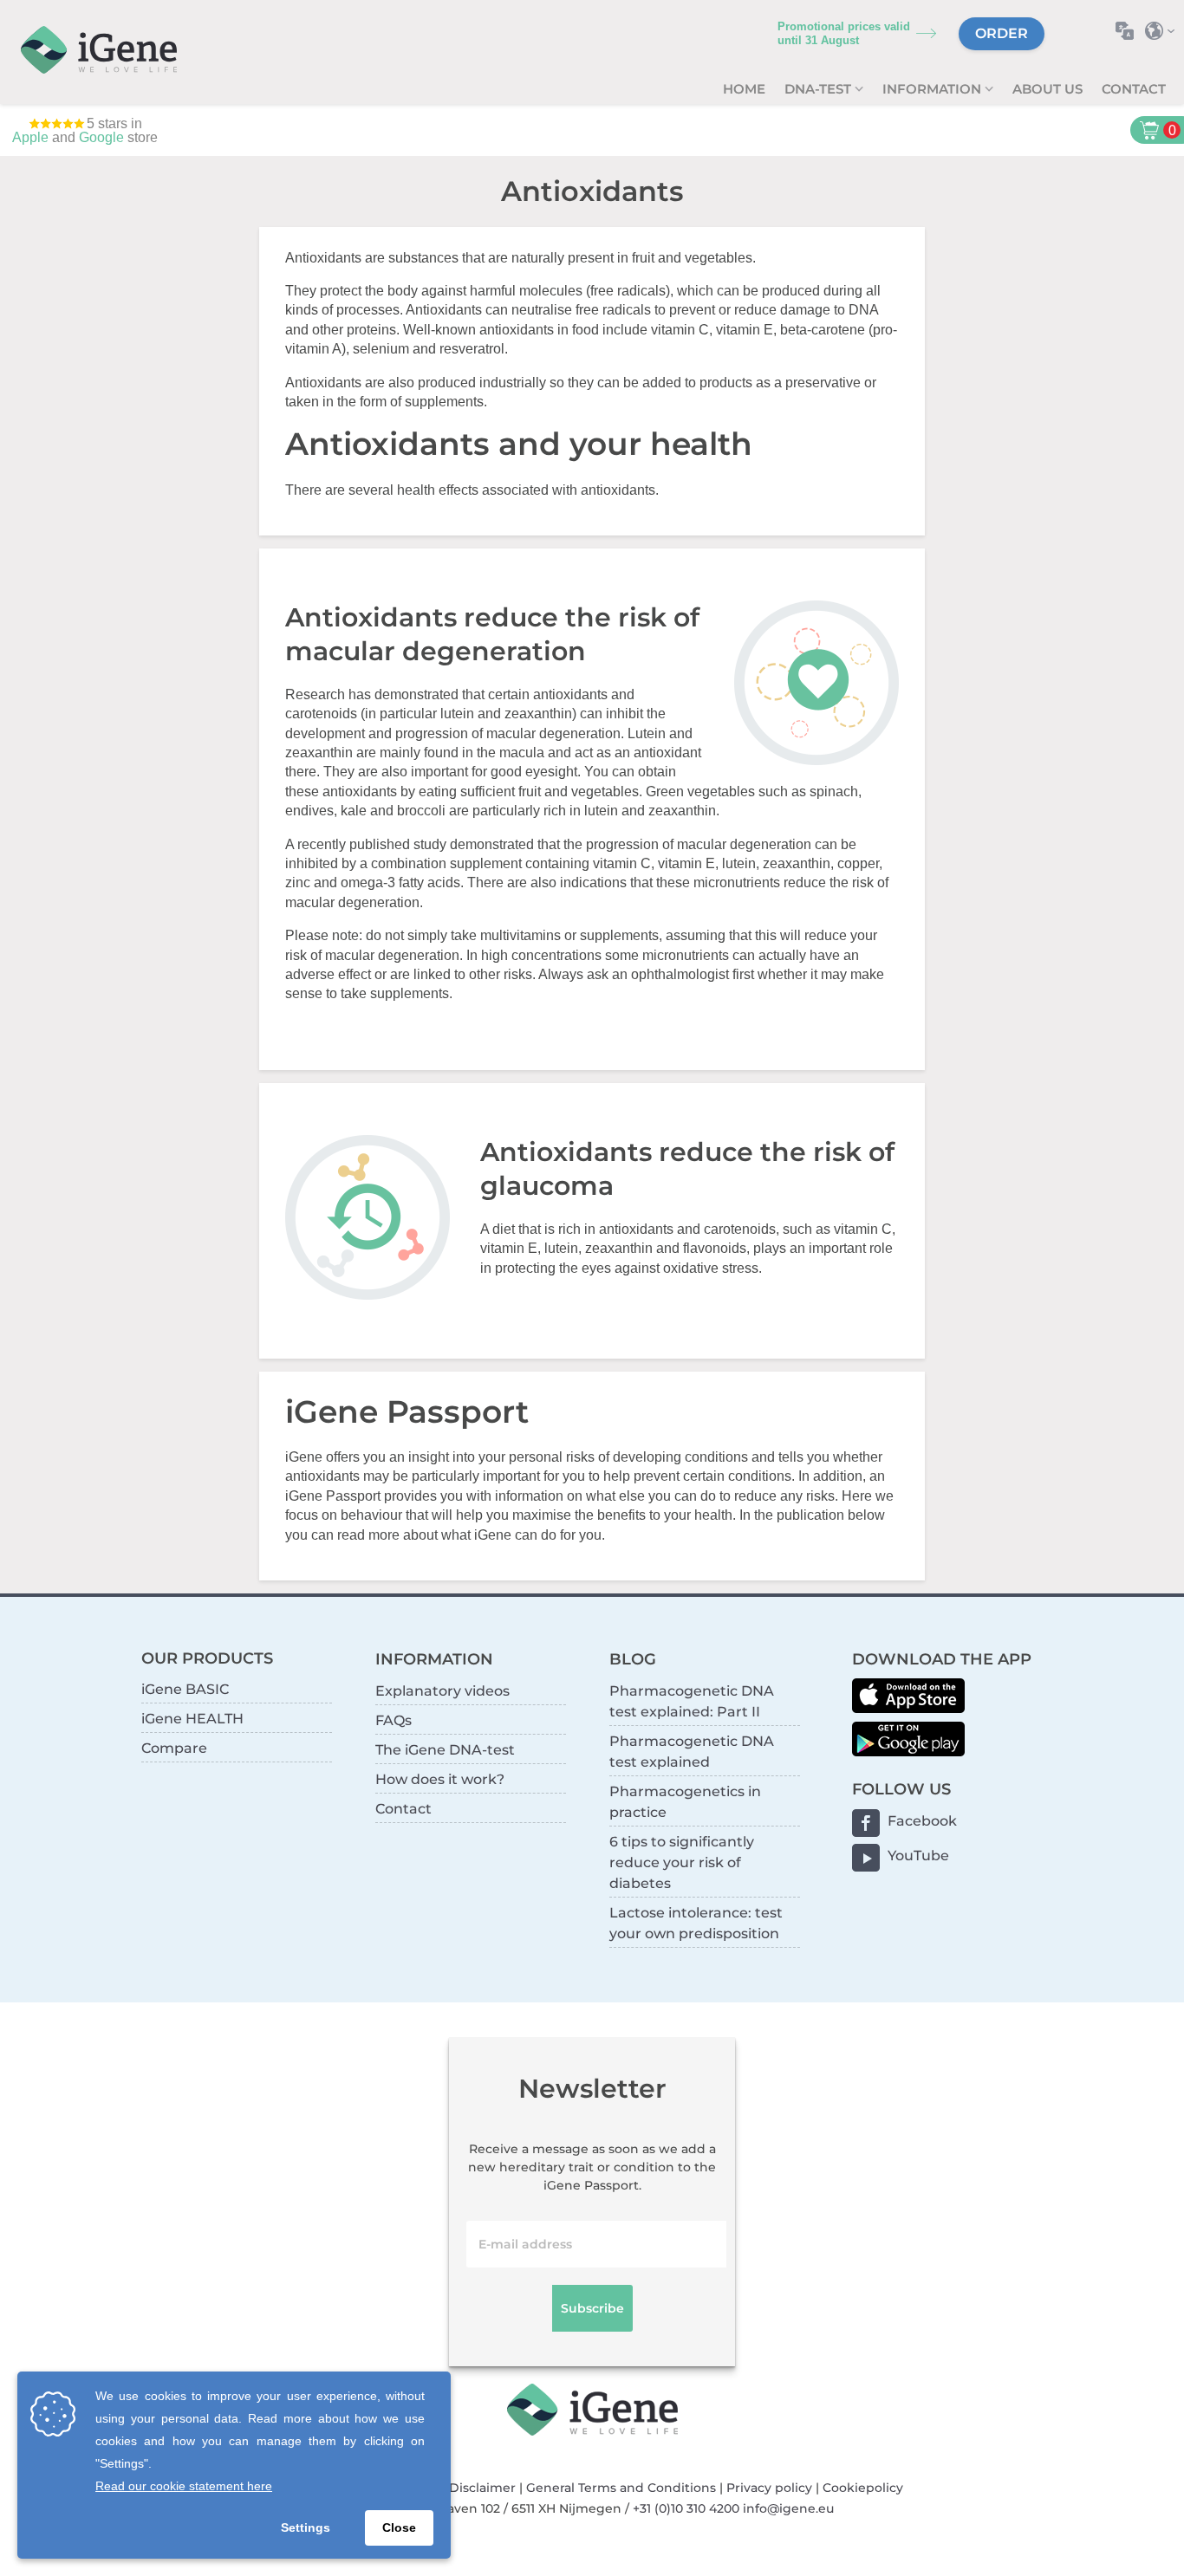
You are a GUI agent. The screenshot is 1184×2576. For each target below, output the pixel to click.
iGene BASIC (185, 1689)
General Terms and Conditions (621, 2488)
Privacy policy (769, 2488)
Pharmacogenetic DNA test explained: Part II (692, 1701)
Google (101, 137)
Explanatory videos (442, 1691)
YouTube (918, 1856)
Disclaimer (482, 2488)
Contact (1134, 89)
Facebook (922, 1821)
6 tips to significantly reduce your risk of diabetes (682, 1862)
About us (1047, 89)
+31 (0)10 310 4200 (686, 2508)
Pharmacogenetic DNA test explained (692, 1752)
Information (934, 89)
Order (1002, 33)
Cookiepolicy (863, 2488)
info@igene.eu (788, 2508)
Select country (1164, 31)
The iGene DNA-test (445, 1750)
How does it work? (440, 1779)
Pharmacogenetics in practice (685, 1802)
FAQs (394, 1720)
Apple (30, 137)
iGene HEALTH (192, 1719)
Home (744, 89)
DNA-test (820, 89)
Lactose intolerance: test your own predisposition (696, 1923)
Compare (174, 1748)
